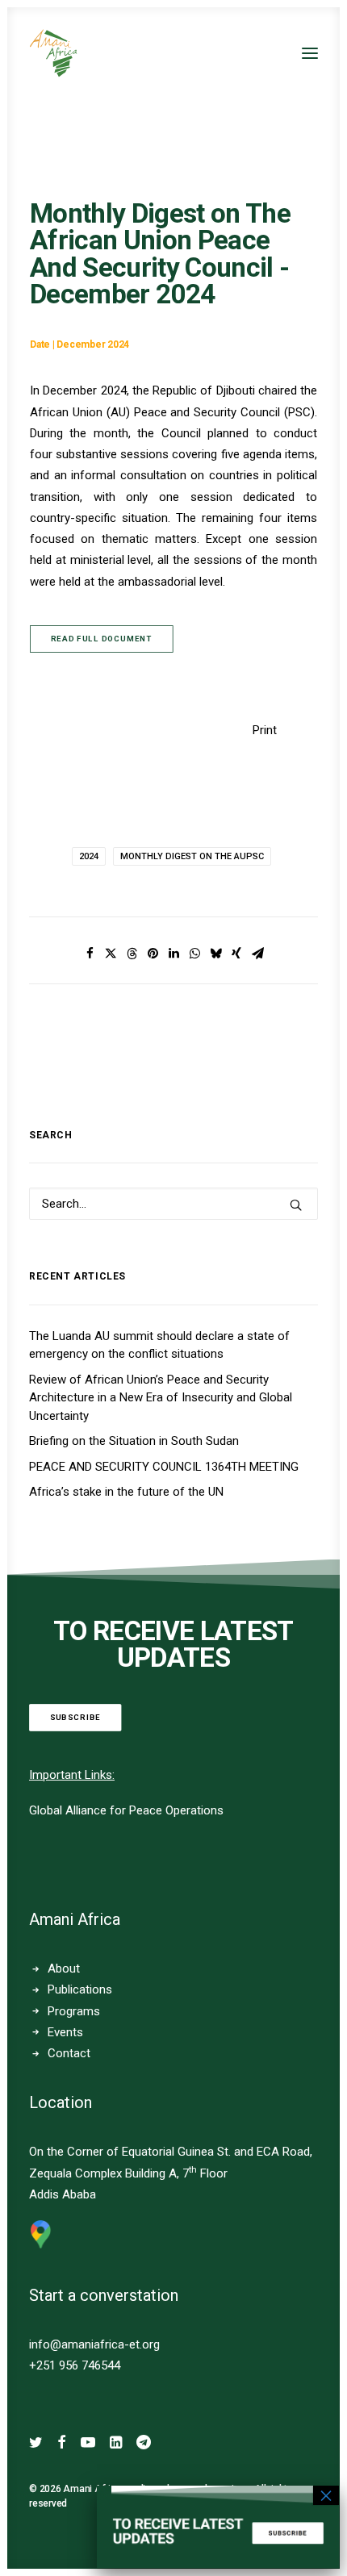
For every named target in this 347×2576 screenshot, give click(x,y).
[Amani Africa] (53, 53)
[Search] (173, 1204)
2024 (89, 856)
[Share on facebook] (90, 954)
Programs (74, 2011)
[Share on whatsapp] (194, 954)
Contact (69, 2053)
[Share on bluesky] (215, 954)
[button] (310, 53)
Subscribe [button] (75, 1717)
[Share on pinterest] (153, 954)
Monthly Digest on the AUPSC (192, 856)
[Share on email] (257, 954)
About (64, 1969)
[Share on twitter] (111, 954)
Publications (80, 1989)
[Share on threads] (132, 954)
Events (65, 2032)
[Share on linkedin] (173, 954)
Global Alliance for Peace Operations (126, 1810)
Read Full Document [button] (102, 639)
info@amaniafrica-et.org (94, 2344)
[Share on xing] (236, 954)
